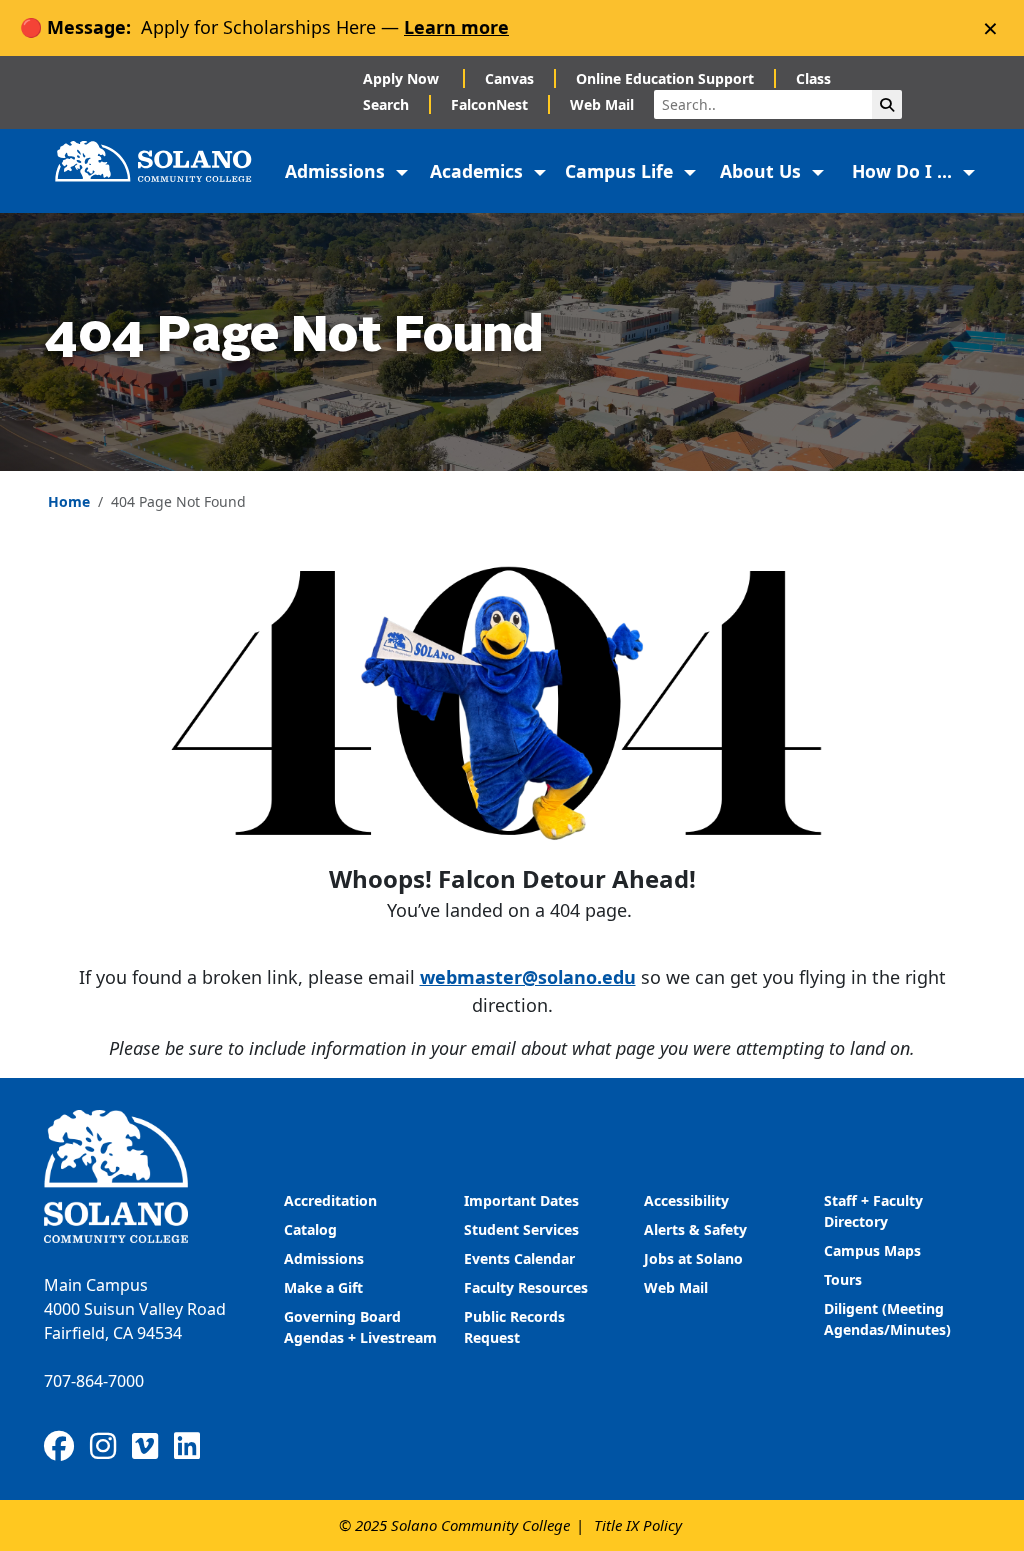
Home (69, 501)
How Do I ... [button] (904, 171)
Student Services (521, 1229)
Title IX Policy (638, 1525)
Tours (843, 1279)
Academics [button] (479, 171)
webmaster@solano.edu (528, 977)
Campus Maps (872, 1250)
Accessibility (686, 1200)
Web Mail (602, 104)
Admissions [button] (337, 171)
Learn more (456, 27)
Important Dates (521, 1200)
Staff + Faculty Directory (873, 1211)
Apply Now (403, 78)
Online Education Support (665, 78)
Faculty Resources (526, 1287)
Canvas (509, 78)
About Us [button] (763, 171)
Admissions (326, 1258)
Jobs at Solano (693, 1258)
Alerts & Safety (695, 1229)
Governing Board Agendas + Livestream (360, 1327)
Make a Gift (323, 1287)
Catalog (310, 1229)
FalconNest (489, 104)
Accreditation (330, 1200)
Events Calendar (519, 1258)
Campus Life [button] (621, 171)
